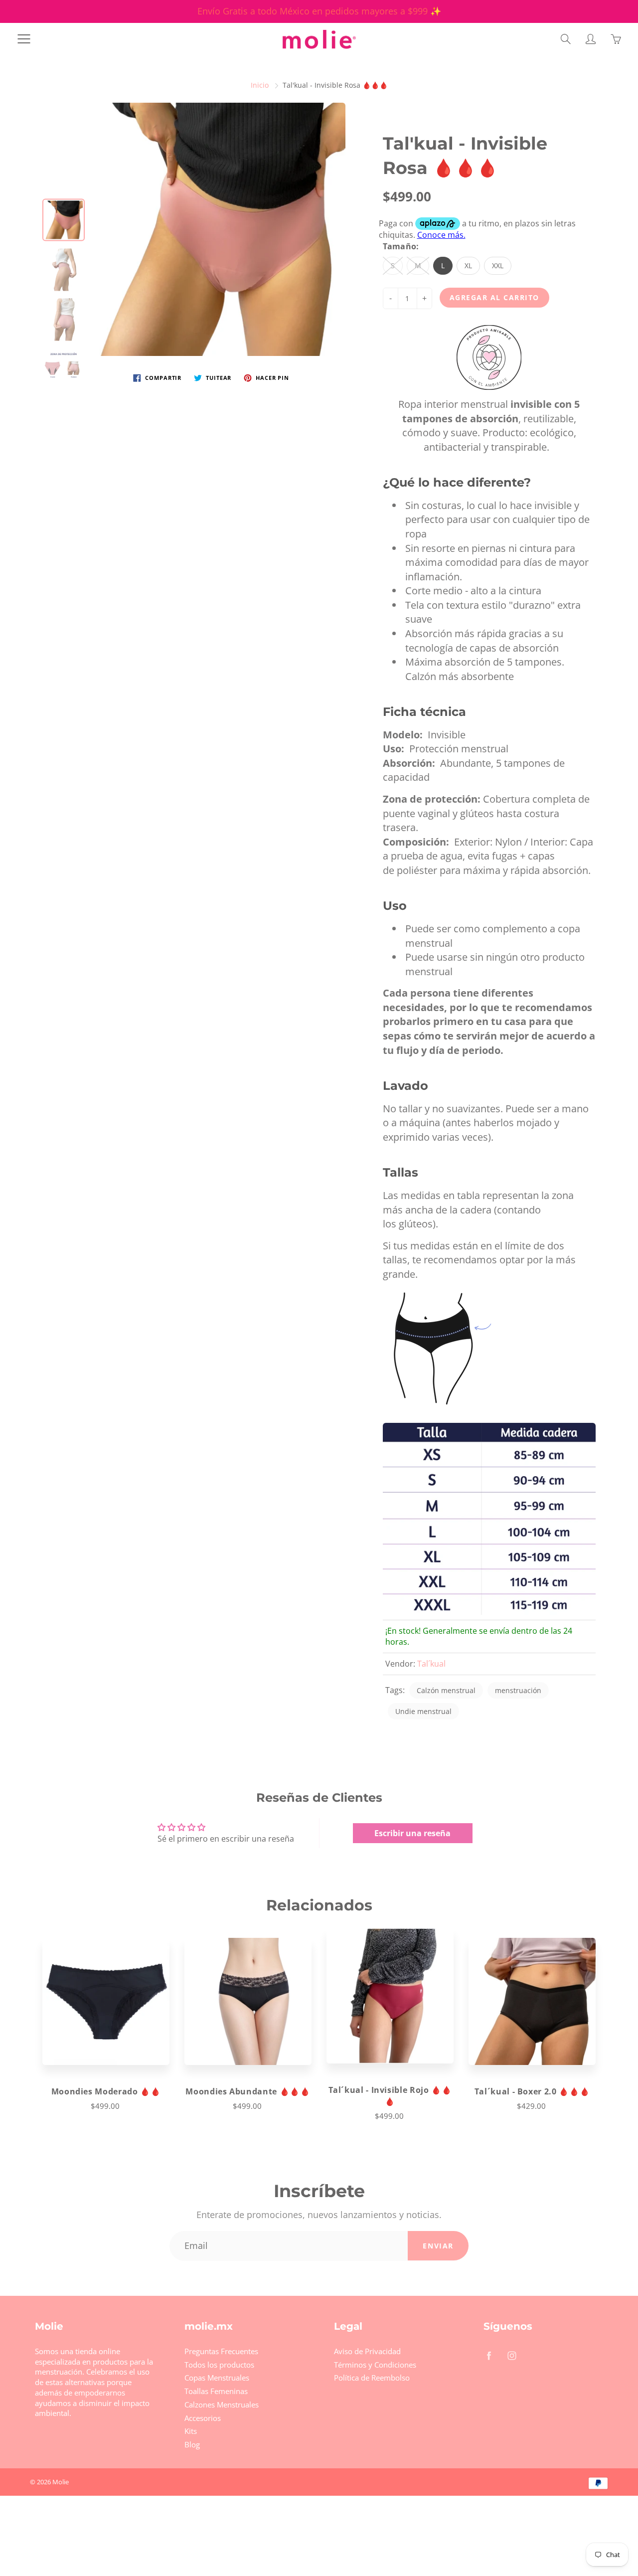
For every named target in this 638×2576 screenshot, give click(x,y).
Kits (191, 2431)
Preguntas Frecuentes (221, 2351)
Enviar (438, 2246)
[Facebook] (489, 2355)
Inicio (260, 85)
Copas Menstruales (217, 2378)
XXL (498, 265)
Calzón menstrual (446, 1690)
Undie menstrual (423, 1711)
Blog (192, 2445)
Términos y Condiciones (375, 2365)
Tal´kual (431, 1664)
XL (468, 265)
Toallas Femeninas (216, 2391)
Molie (61, 2482)
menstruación (518, 1690)
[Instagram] (512, 2355)
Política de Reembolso (372, 2378)
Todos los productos (219, 2365)
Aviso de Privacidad (367, 2351)
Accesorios (203, 2418)
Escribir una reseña (412, 1833)
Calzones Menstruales (222, 2405)
